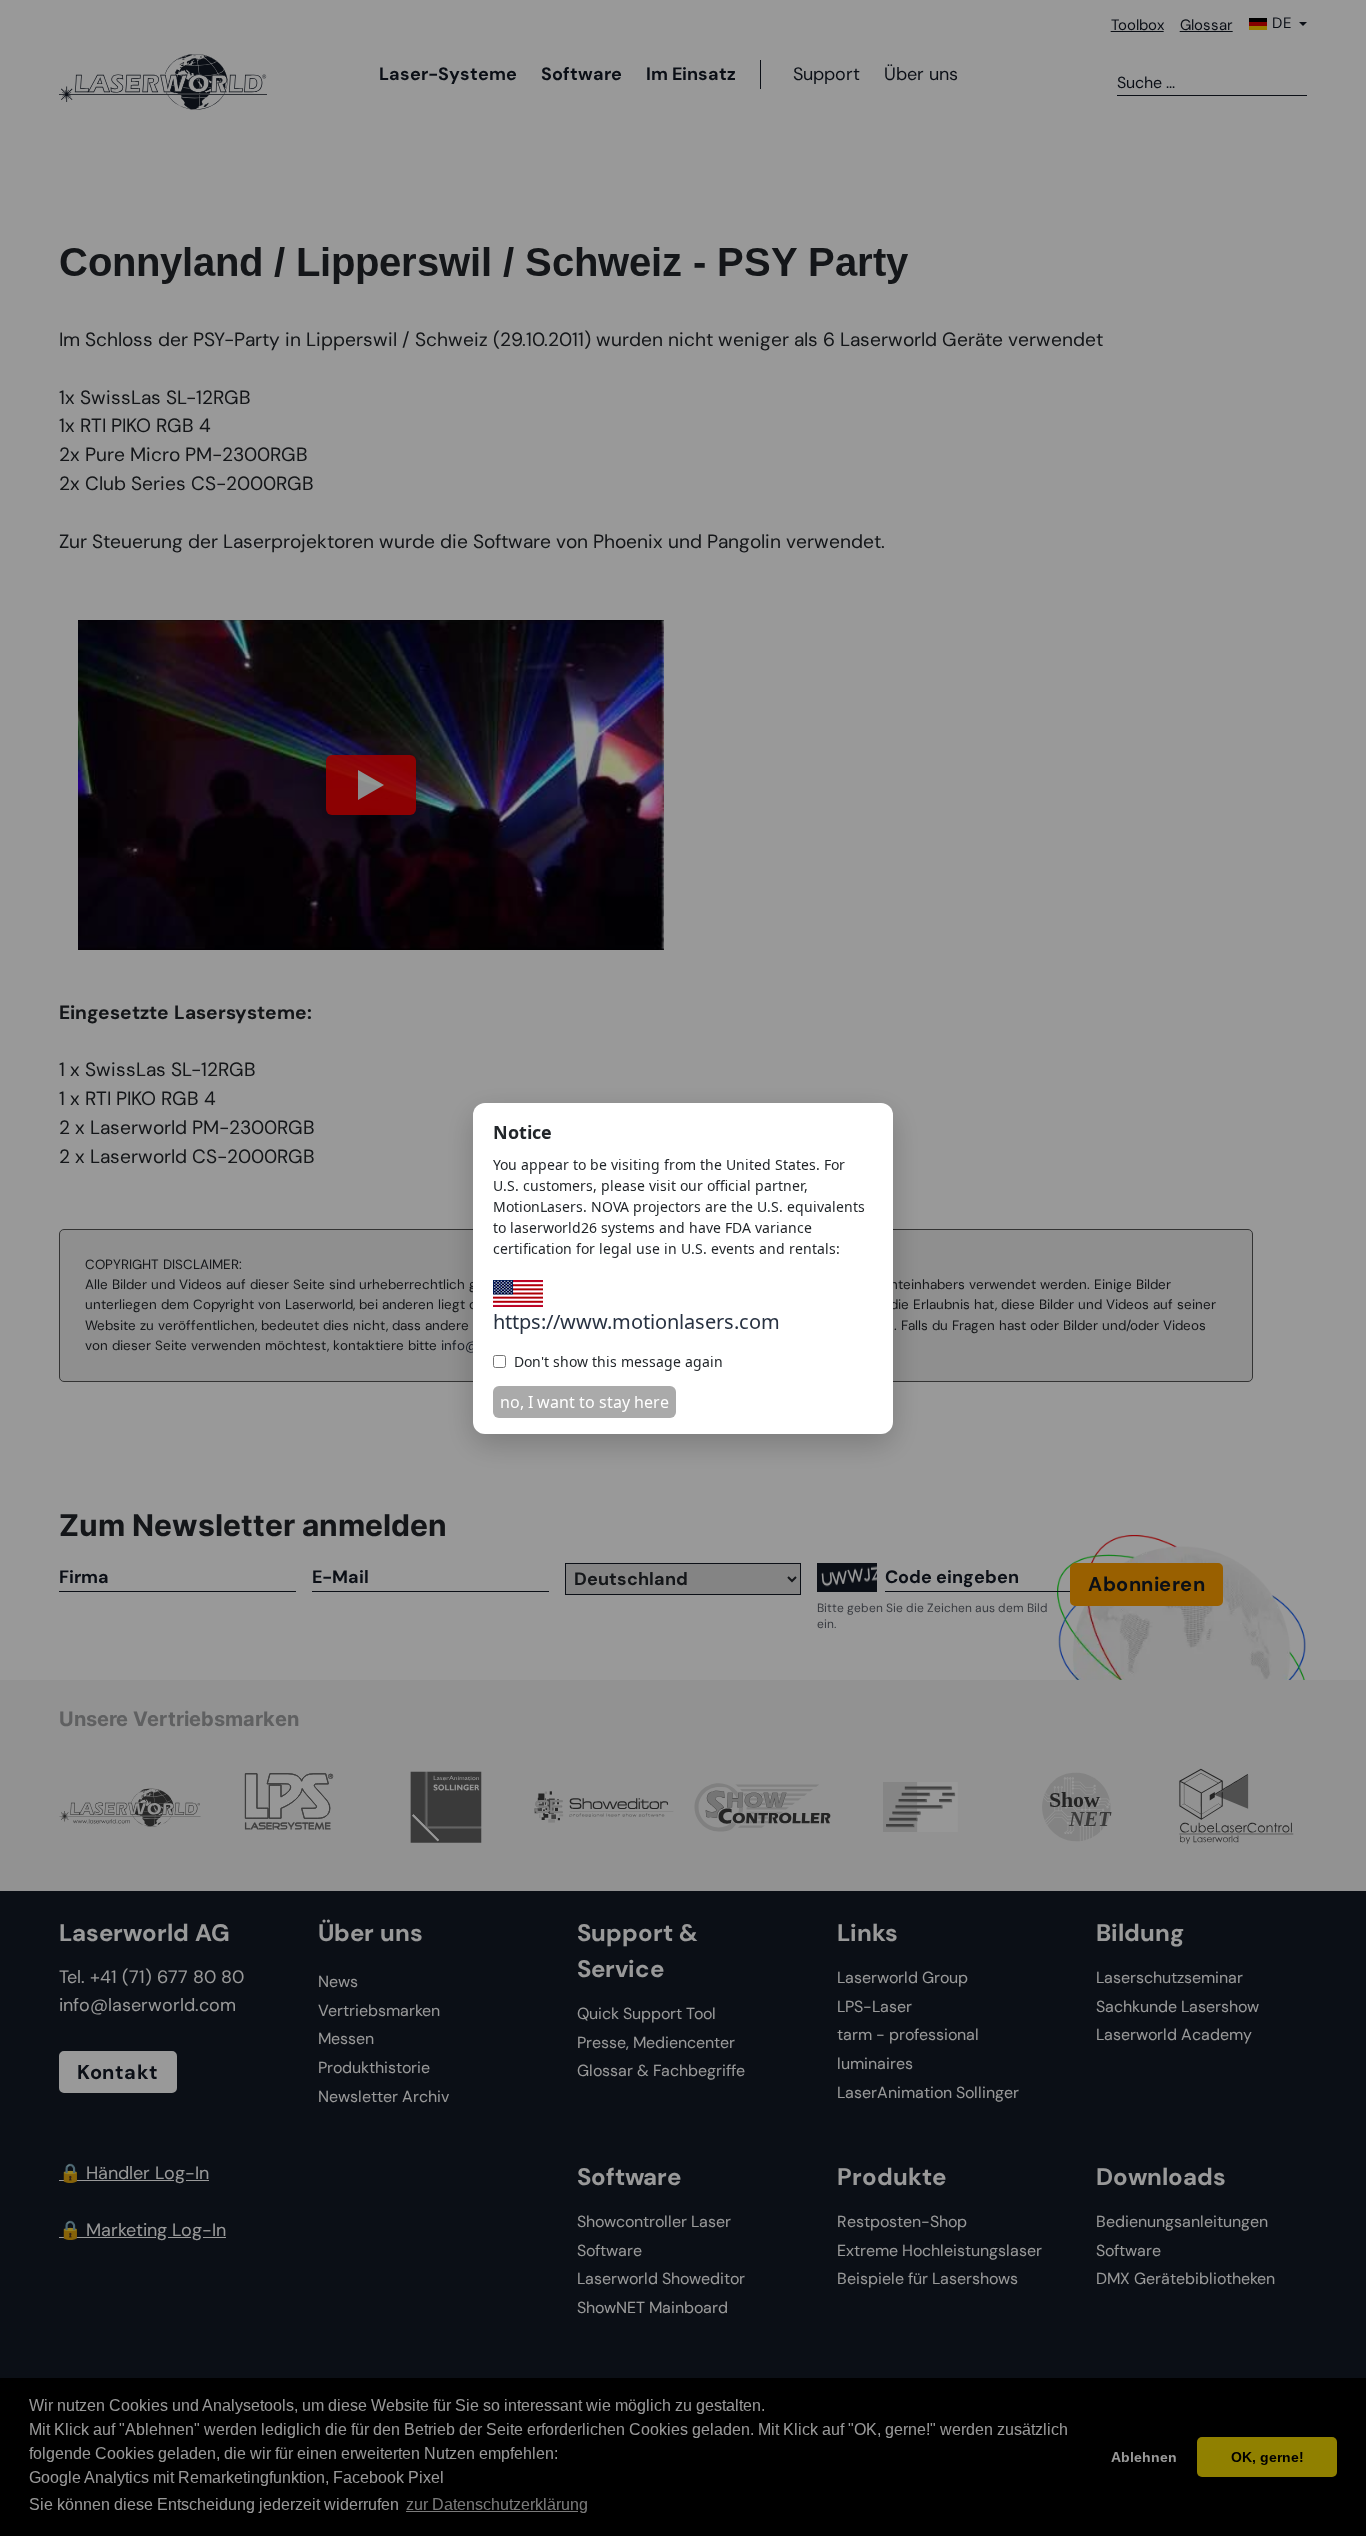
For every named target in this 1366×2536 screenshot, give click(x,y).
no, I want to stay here (584, 1402)
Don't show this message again (618, 1361)
